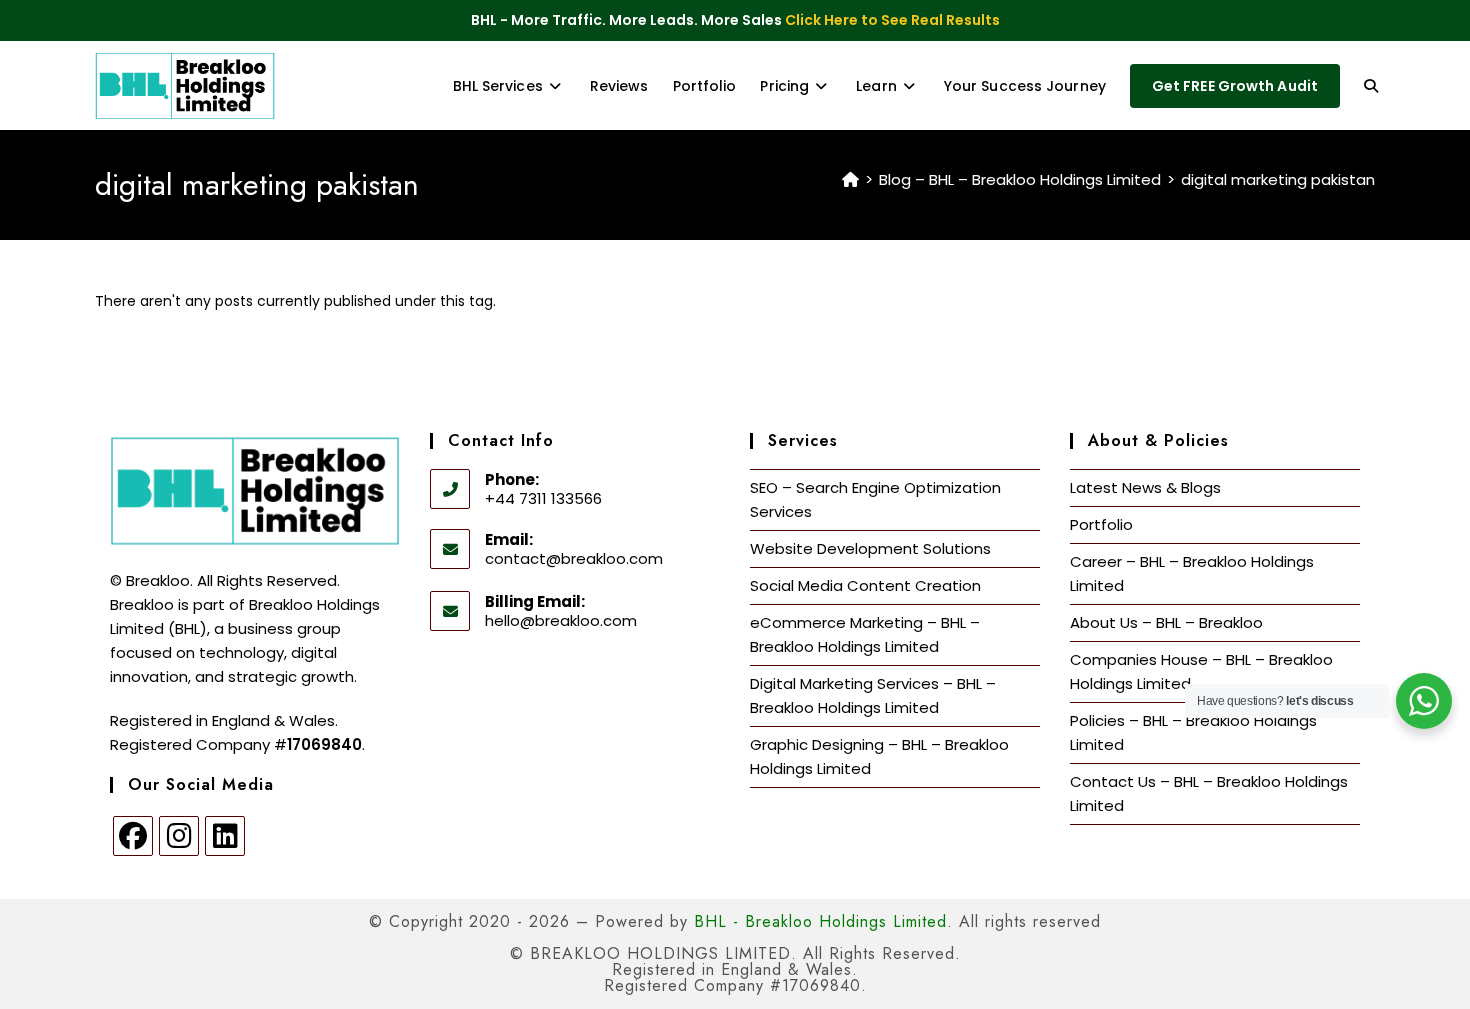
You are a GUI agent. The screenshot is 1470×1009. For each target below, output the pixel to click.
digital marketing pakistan (1278, 179)
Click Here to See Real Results (892, 20)
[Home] (850, 179)
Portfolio (1101, 524)
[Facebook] (133, 836)
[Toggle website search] (1371, 86)
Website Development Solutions (870, 548)
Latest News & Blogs (1145, 487)
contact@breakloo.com (574, 558)
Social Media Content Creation (865, 585)
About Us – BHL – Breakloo (1166, 622)
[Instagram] (179, 836)
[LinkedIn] (225, 836)
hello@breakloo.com (561, 620)
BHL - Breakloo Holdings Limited (820, 921)
